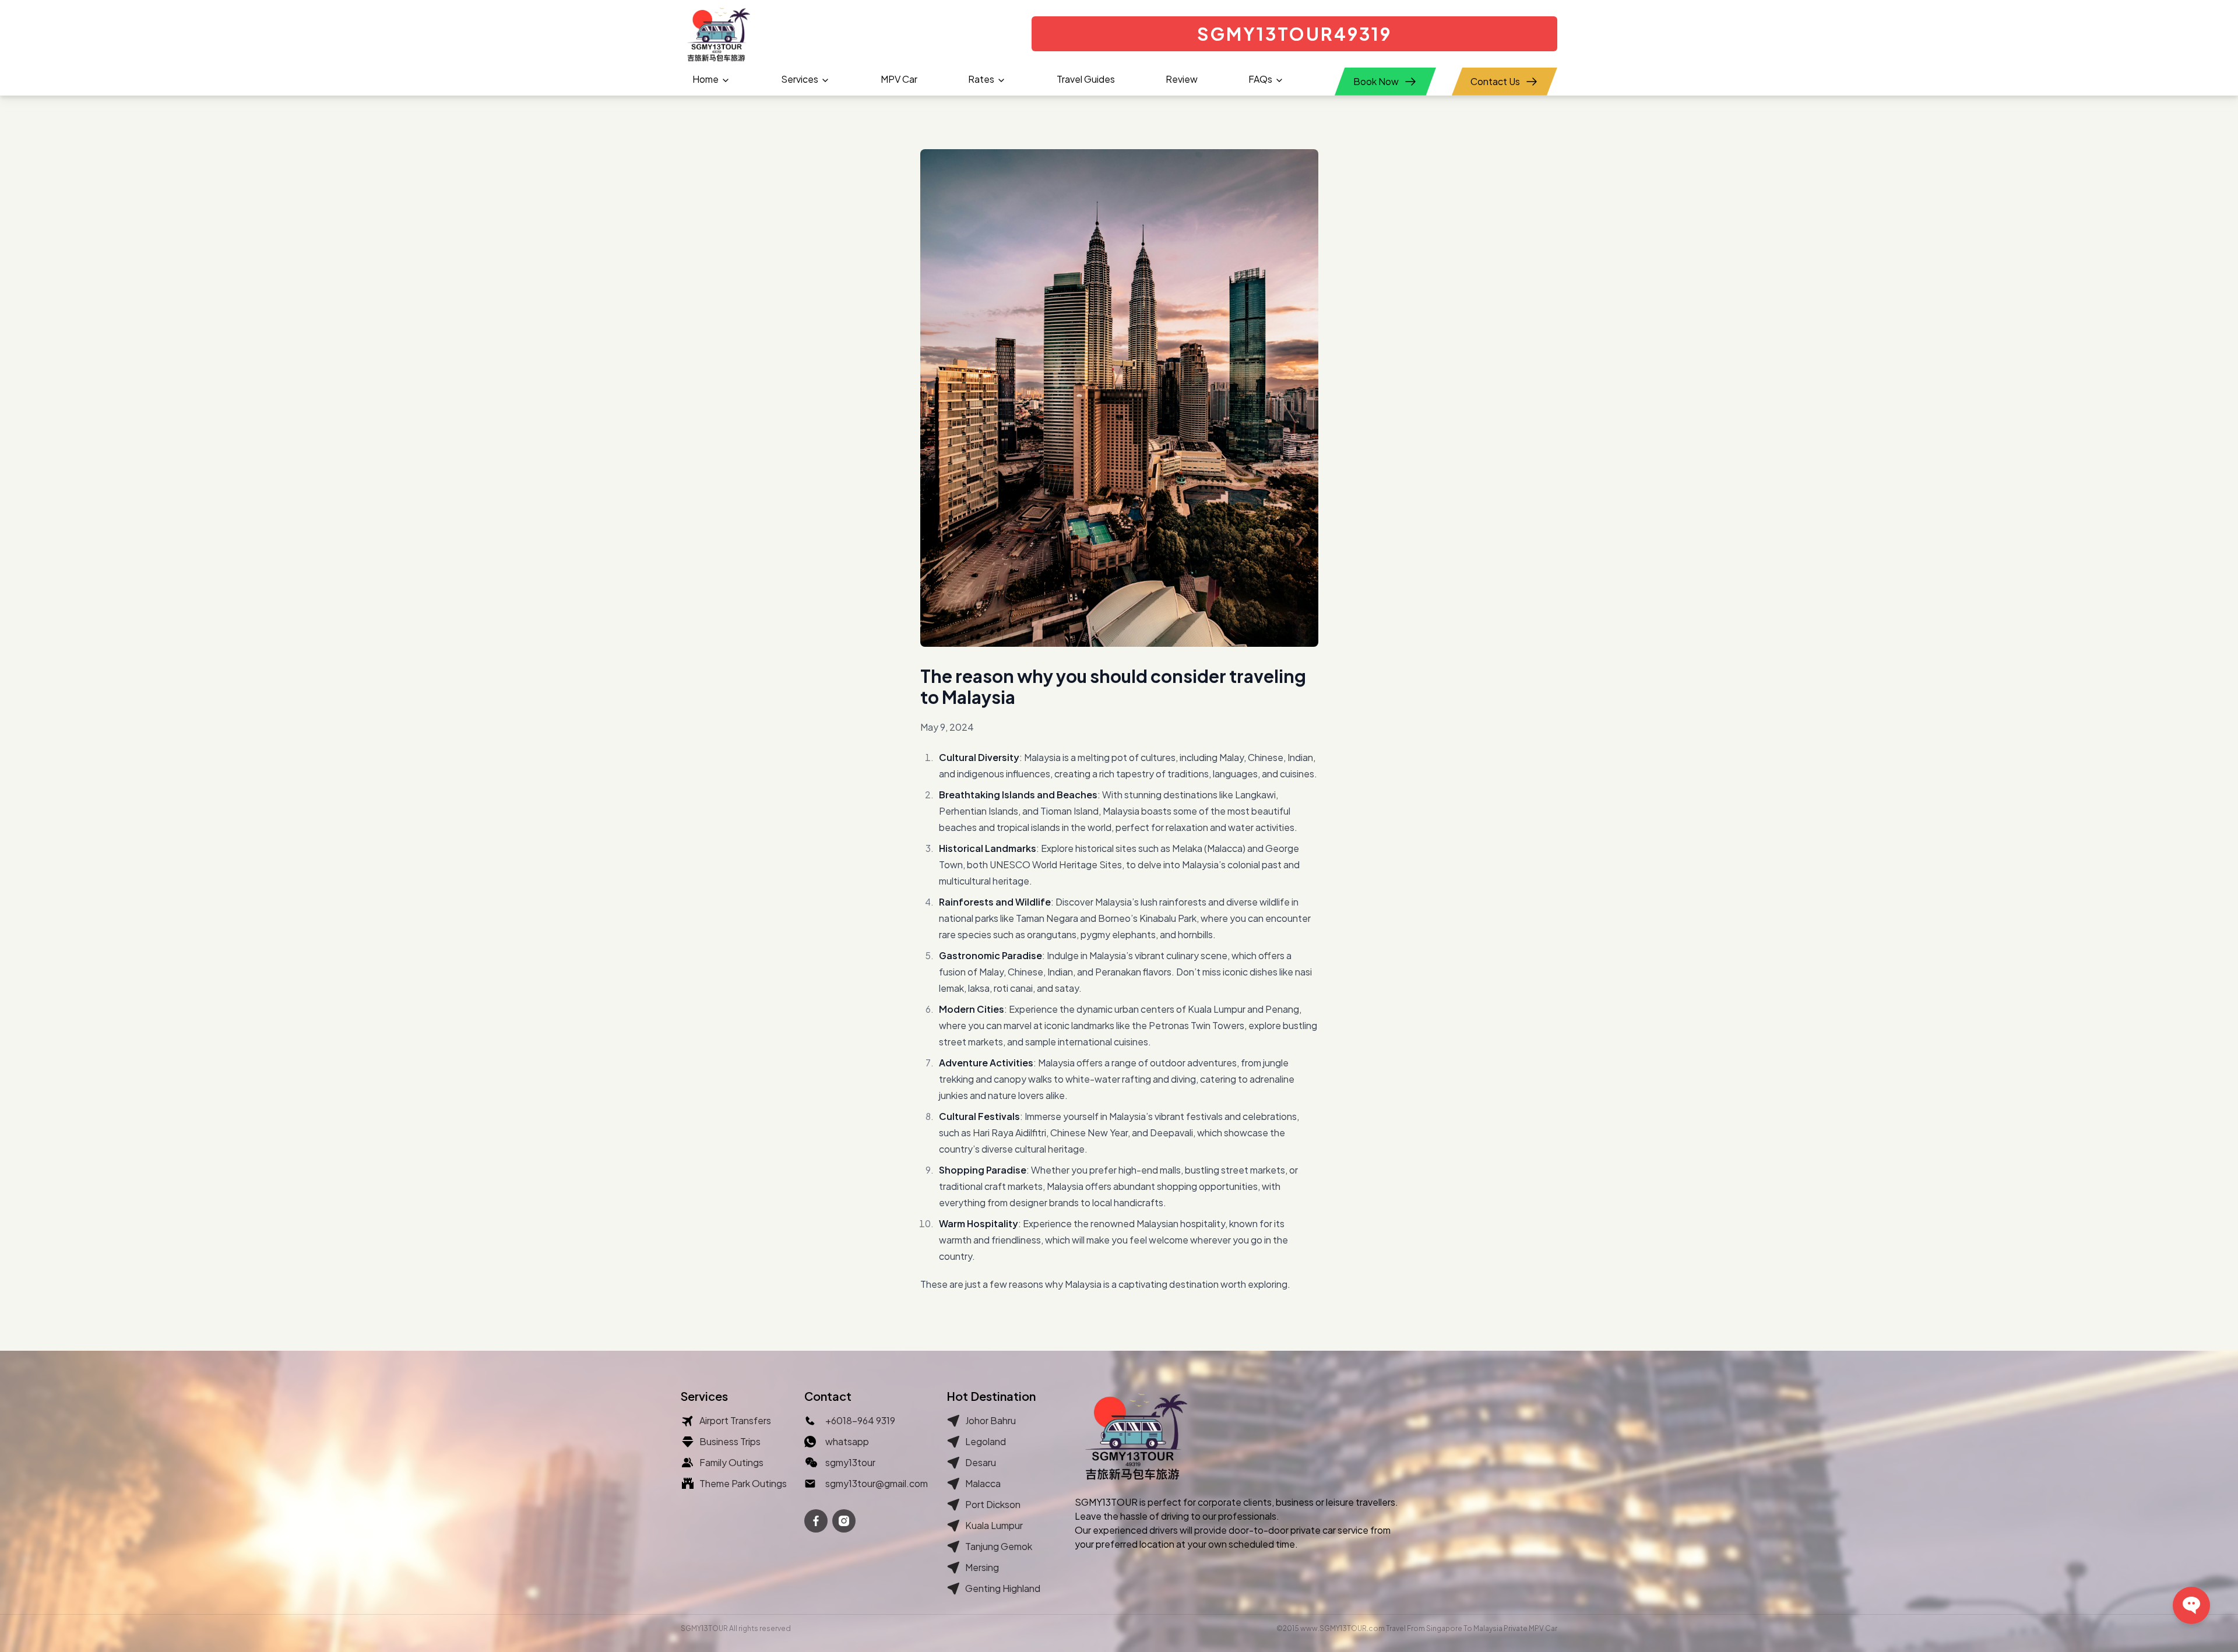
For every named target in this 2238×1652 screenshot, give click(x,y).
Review (1182, 79)
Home (705, 79)
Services (800, 79)
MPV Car (899, 79)
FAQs (1260, 79)
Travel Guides (1086, 79)
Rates (981, 79)
